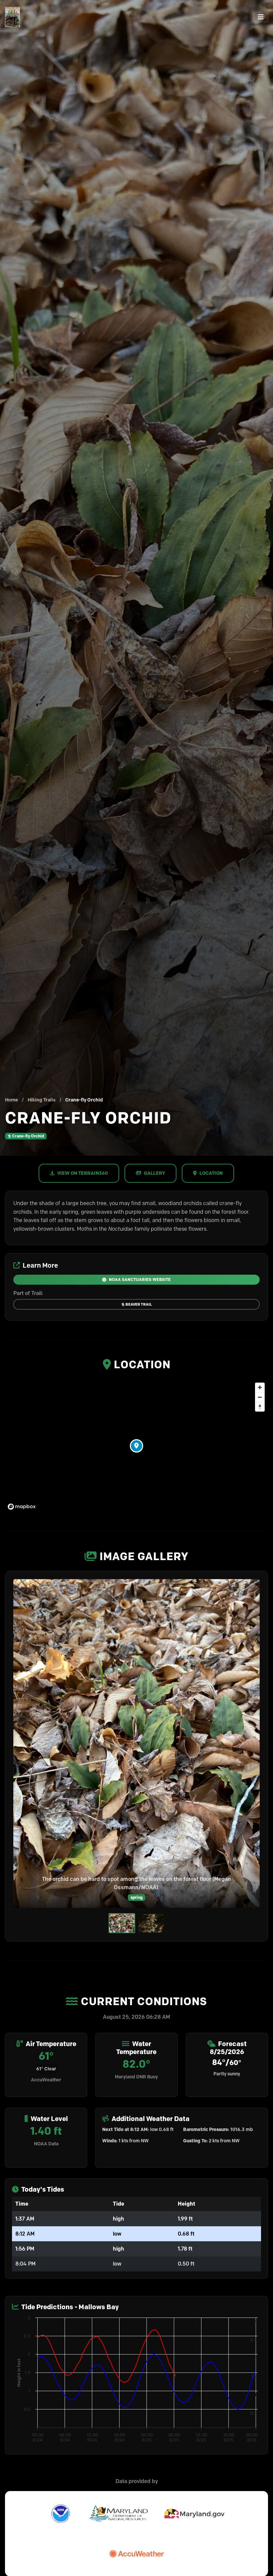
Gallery (154, 1173)
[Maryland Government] (194, 2514)
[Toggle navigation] (261, 17)
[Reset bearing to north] (260, 1407)
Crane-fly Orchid (28, 1136)
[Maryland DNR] (119, 2514)
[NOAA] (61, 2514)
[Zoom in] (260, 1387)
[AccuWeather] (136, 2554)
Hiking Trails (42, 1100)
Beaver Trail (139, 1304)
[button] (136, 1446)
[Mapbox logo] (22, 1507)
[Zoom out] (260, 1397)
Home (11, 1100)
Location (211, 1173)
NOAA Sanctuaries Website (140, 1280)
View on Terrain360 (83, 1173)
